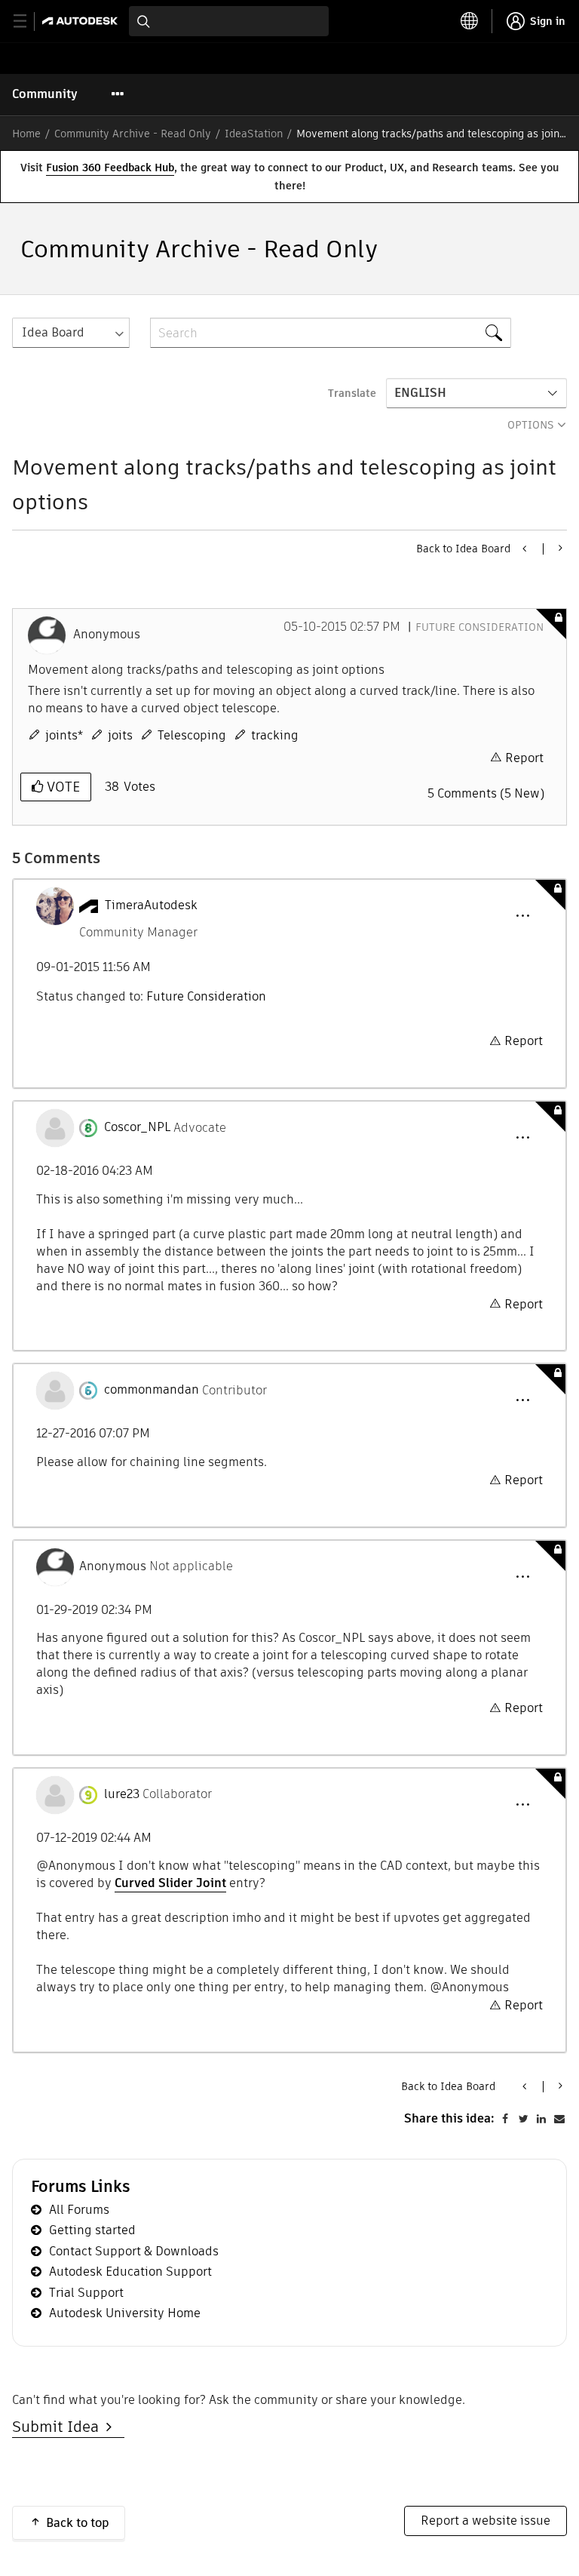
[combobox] (229, 21)
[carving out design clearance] (559, 548)
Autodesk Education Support (130, 2272)
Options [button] (531, 425)
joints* (64, 735)
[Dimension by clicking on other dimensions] (525, 549)
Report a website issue (486, 2521)
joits (120, 735)
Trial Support (86, 2293)
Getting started (92, 2230)
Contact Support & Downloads (134, 2251)
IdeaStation (254, 134)
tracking (275, 735)
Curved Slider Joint (170, 1883)
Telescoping (192, 735)
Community (45, 94)
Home (26, 134)
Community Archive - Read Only (133, 134)
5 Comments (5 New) (486, 793)
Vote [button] (61, 787)
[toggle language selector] (470, 21)
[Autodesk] (82, 21)
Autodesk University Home (125, 2313)
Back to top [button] (78, 2523)
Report (524, 758)
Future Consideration (479, 627)
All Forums (79, 2210)
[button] (522, 916)
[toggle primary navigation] (28, 22)
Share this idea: (449, 2118)
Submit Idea (59, 2427)
